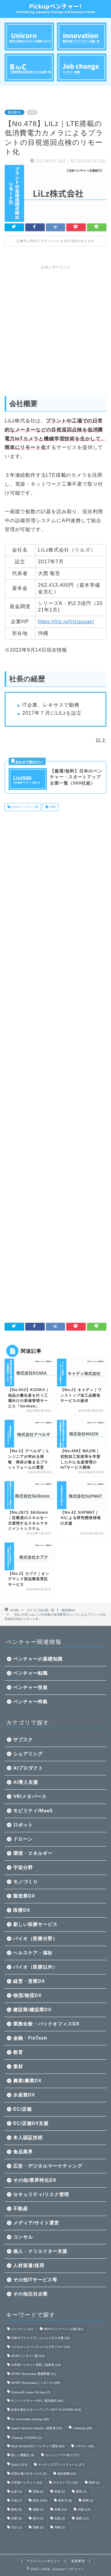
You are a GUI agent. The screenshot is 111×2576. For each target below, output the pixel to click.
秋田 (94, 2483)
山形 (16, 2491)
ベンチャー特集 (31, 1701)
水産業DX (24, 2095)
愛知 (16, 2509)
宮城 (38, 2491)
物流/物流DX (27, 1995)
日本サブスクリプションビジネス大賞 (41, 2338)
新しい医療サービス (35, 1924)
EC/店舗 (23, 2109)
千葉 (16, 2500)
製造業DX (14, 112)
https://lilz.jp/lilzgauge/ (66, 622)
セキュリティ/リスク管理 (41, 2194)
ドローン (23, 1839)
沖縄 (52, 807)
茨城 (60, 2491)
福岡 (82, 2518)
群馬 (81, 2491)
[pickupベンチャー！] (55, 10)
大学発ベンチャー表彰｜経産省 (36, 2365)
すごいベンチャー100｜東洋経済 (37, 2401)
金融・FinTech (30, 2038)
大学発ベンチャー (27, 2483)
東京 (40, 2500)
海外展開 (67, 2474)
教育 (18, 2052)
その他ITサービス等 (35, 2280)
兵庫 (16, 2518)
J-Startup (82, 2428)
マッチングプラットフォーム (61, 2465)
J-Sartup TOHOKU (27, 2438)
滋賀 (38, 2509)
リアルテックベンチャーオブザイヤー (41, 2347)
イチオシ (85, 2446)
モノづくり (26, 1882)
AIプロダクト (28, 1768)
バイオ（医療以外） (35, 1967)
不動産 (21, 2208)
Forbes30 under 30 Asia (31, 2392)
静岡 (88, 2500)
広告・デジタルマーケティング (48, 2166)
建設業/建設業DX (32, 2009)
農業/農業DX (27, 2081)
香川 (38, 2518)
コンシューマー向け (62, 2455)
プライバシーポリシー (43, 2561)
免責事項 (78, 2561)
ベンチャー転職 (31, 1673)
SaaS (19, 2465)
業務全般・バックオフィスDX (46, 2024)
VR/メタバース (30, 1796)
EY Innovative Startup (30, 2419)
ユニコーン (22, 2329)
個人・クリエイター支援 (40, 2251)
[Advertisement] (55, 328)
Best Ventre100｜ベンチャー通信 (38, 2446)
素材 (18, 2066)
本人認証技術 (28, 2137)
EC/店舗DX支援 (31, 2123)
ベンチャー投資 (31, 1687)
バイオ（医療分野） (35, 1938)
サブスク (23, 1739)
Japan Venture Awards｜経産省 (37, 2428)
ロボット (23, 1825)
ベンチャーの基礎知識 (38, 1659)
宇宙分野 (23, 1867)
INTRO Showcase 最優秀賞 (34, 2374)
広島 (60, 2518)
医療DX (22, 1910)
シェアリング (28, 1754)
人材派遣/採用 (29, 2265)
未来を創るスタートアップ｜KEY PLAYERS (46, 2410)
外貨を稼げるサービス (29, 2474)
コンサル (23, 2237)
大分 (16, 2527)
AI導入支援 (26, 1782)
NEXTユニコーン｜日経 (64, 2329)
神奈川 (65, 2500)
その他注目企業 (31, 2294)
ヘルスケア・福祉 (33, 1953)
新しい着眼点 (23, 2455)
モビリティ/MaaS (33, 1810)
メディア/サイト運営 (36, 2223)
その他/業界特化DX (35, 2180)
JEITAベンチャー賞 (24, 807)
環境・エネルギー (33, 1853)
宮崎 (38, 2527)
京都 (61, 2509)
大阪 (84, 2509)
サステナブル (66, 2483)
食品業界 (23, 2152)
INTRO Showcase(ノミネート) (36, 2383)
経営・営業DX (29, 1981)
